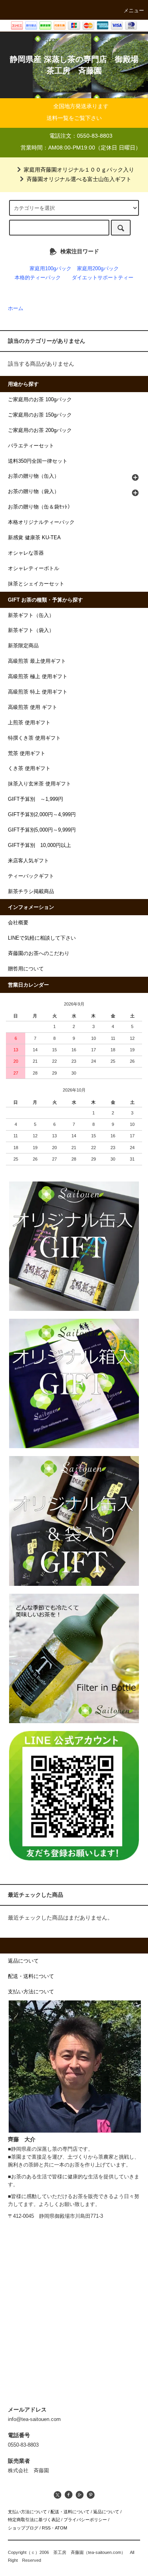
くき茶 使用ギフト (29, 768)
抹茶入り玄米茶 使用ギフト (39, 784)
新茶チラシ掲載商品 (31, 892)
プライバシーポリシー (85, 2520)
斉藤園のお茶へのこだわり (39, 953)
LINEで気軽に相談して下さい (42, 938)
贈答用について (26, 969)
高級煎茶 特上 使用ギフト (38, 692)
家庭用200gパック (98, 269)
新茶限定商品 (23, 646)
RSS (46, 2528)
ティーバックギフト (31, 876)
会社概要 (18, 923)
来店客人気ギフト (28, 861)
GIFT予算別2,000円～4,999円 (42, 815)
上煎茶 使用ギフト (29, 723)
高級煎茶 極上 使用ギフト (38, 677)
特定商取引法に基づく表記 (34, 2520)
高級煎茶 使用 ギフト (33, 707)
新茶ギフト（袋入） (31, 630)
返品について (106, 2512)
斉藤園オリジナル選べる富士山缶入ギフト (79, 179)
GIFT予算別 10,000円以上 (39, 845)
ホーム (16, 308)
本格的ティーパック (38, 278)
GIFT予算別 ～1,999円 (36, 799)
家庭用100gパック (51, 269)
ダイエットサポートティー (103, 278)
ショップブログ (23, 2528)
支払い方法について (27, 2512)
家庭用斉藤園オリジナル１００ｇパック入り (79, 170)
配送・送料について (70, 2512)
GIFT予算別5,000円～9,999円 (42, 830)
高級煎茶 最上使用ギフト (37, 661)
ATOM (61, 2528)
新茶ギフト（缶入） (31, 615)
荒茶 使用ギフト (27, 753)
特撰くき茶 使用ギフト (34, 738)
